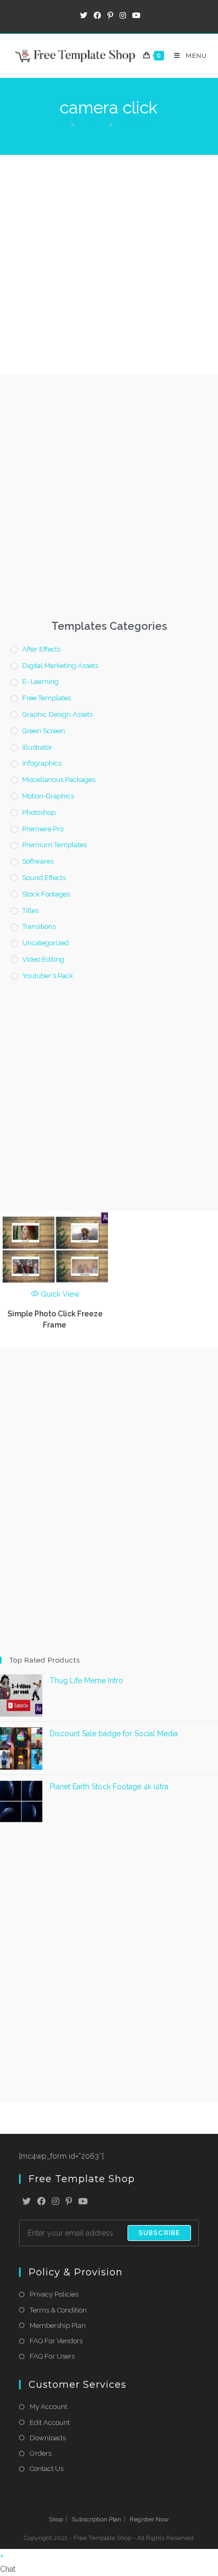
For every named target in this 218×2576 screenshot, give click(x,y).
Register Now (149, 2519)
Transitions (39, 926)
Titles (30, 911)
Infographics (42, 763)
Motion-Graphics (48, 796)
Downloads (48, 2438)
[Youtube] (83, 2202)
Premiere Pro (43, 829)
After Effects (41, 649)
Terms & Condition (58, 2310)
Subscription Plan (96, 2519)
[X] (26, 2202)
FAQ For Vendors (56, 2341)
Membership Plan (58, 2326)
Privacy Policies (54, 2294)
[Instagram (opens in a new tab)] (123, 15)
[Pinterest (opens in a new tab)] (110, 15)
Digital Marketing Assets (60, 666)
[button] (109, 2569)
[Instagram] (56, 2202)
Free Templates (47, 698)
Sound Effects (44, 878)
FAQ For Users (52, 2356)
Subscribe (160, 2233)
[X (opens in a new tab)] (84, 15)
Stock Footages (46, 894)
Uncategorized (46, 943)
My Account (48, 2407)
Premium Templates (54, 845)
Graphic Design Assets (57, 714)
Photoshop (39, 812)
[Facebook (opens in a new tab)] (97, 15)
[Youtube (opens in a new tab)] (135, 15)
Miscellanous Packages (59, 780)
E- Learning (40, 682)
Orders (40, 2453)
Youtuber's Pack (48, 976)
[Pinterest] (69, 2202)
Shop (56, 2519)
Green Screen (44, 731)
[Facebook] (41, 2202)
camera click (136, 124)
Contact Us (47, 2469)
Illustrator (37, 747)
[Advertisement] (109, 265)
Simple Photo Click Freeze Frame (55, 1319)
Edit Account (50, 2423)
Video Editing (43, 959)
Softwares (38, 861)
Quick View (59, 1294)
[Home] (64, 124)
